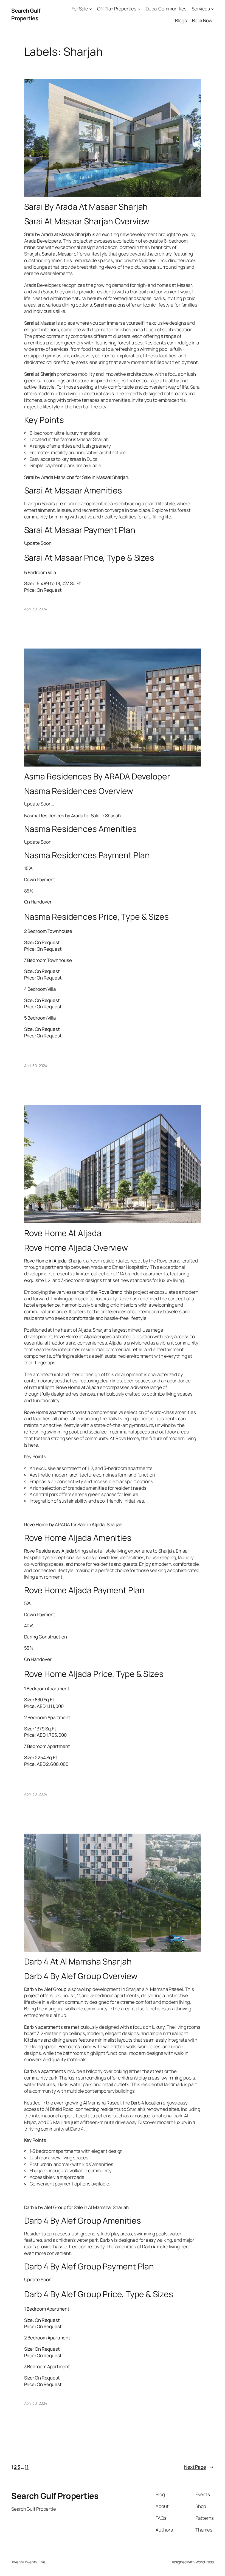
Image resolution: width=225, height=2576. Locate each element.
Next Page (199, 2467)
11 (27, 2467)
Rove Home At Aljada (63, 1233)
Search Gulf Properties (26, 14)
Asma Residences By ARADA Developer (97, 776)
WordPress (205, 2562)
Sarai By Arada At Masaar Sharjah (86, 207)
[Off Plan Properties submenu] (139, 9)
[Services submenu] (212, 9)
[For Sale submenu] (91, 9)
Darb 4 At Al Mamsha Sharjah (78, 1962)
